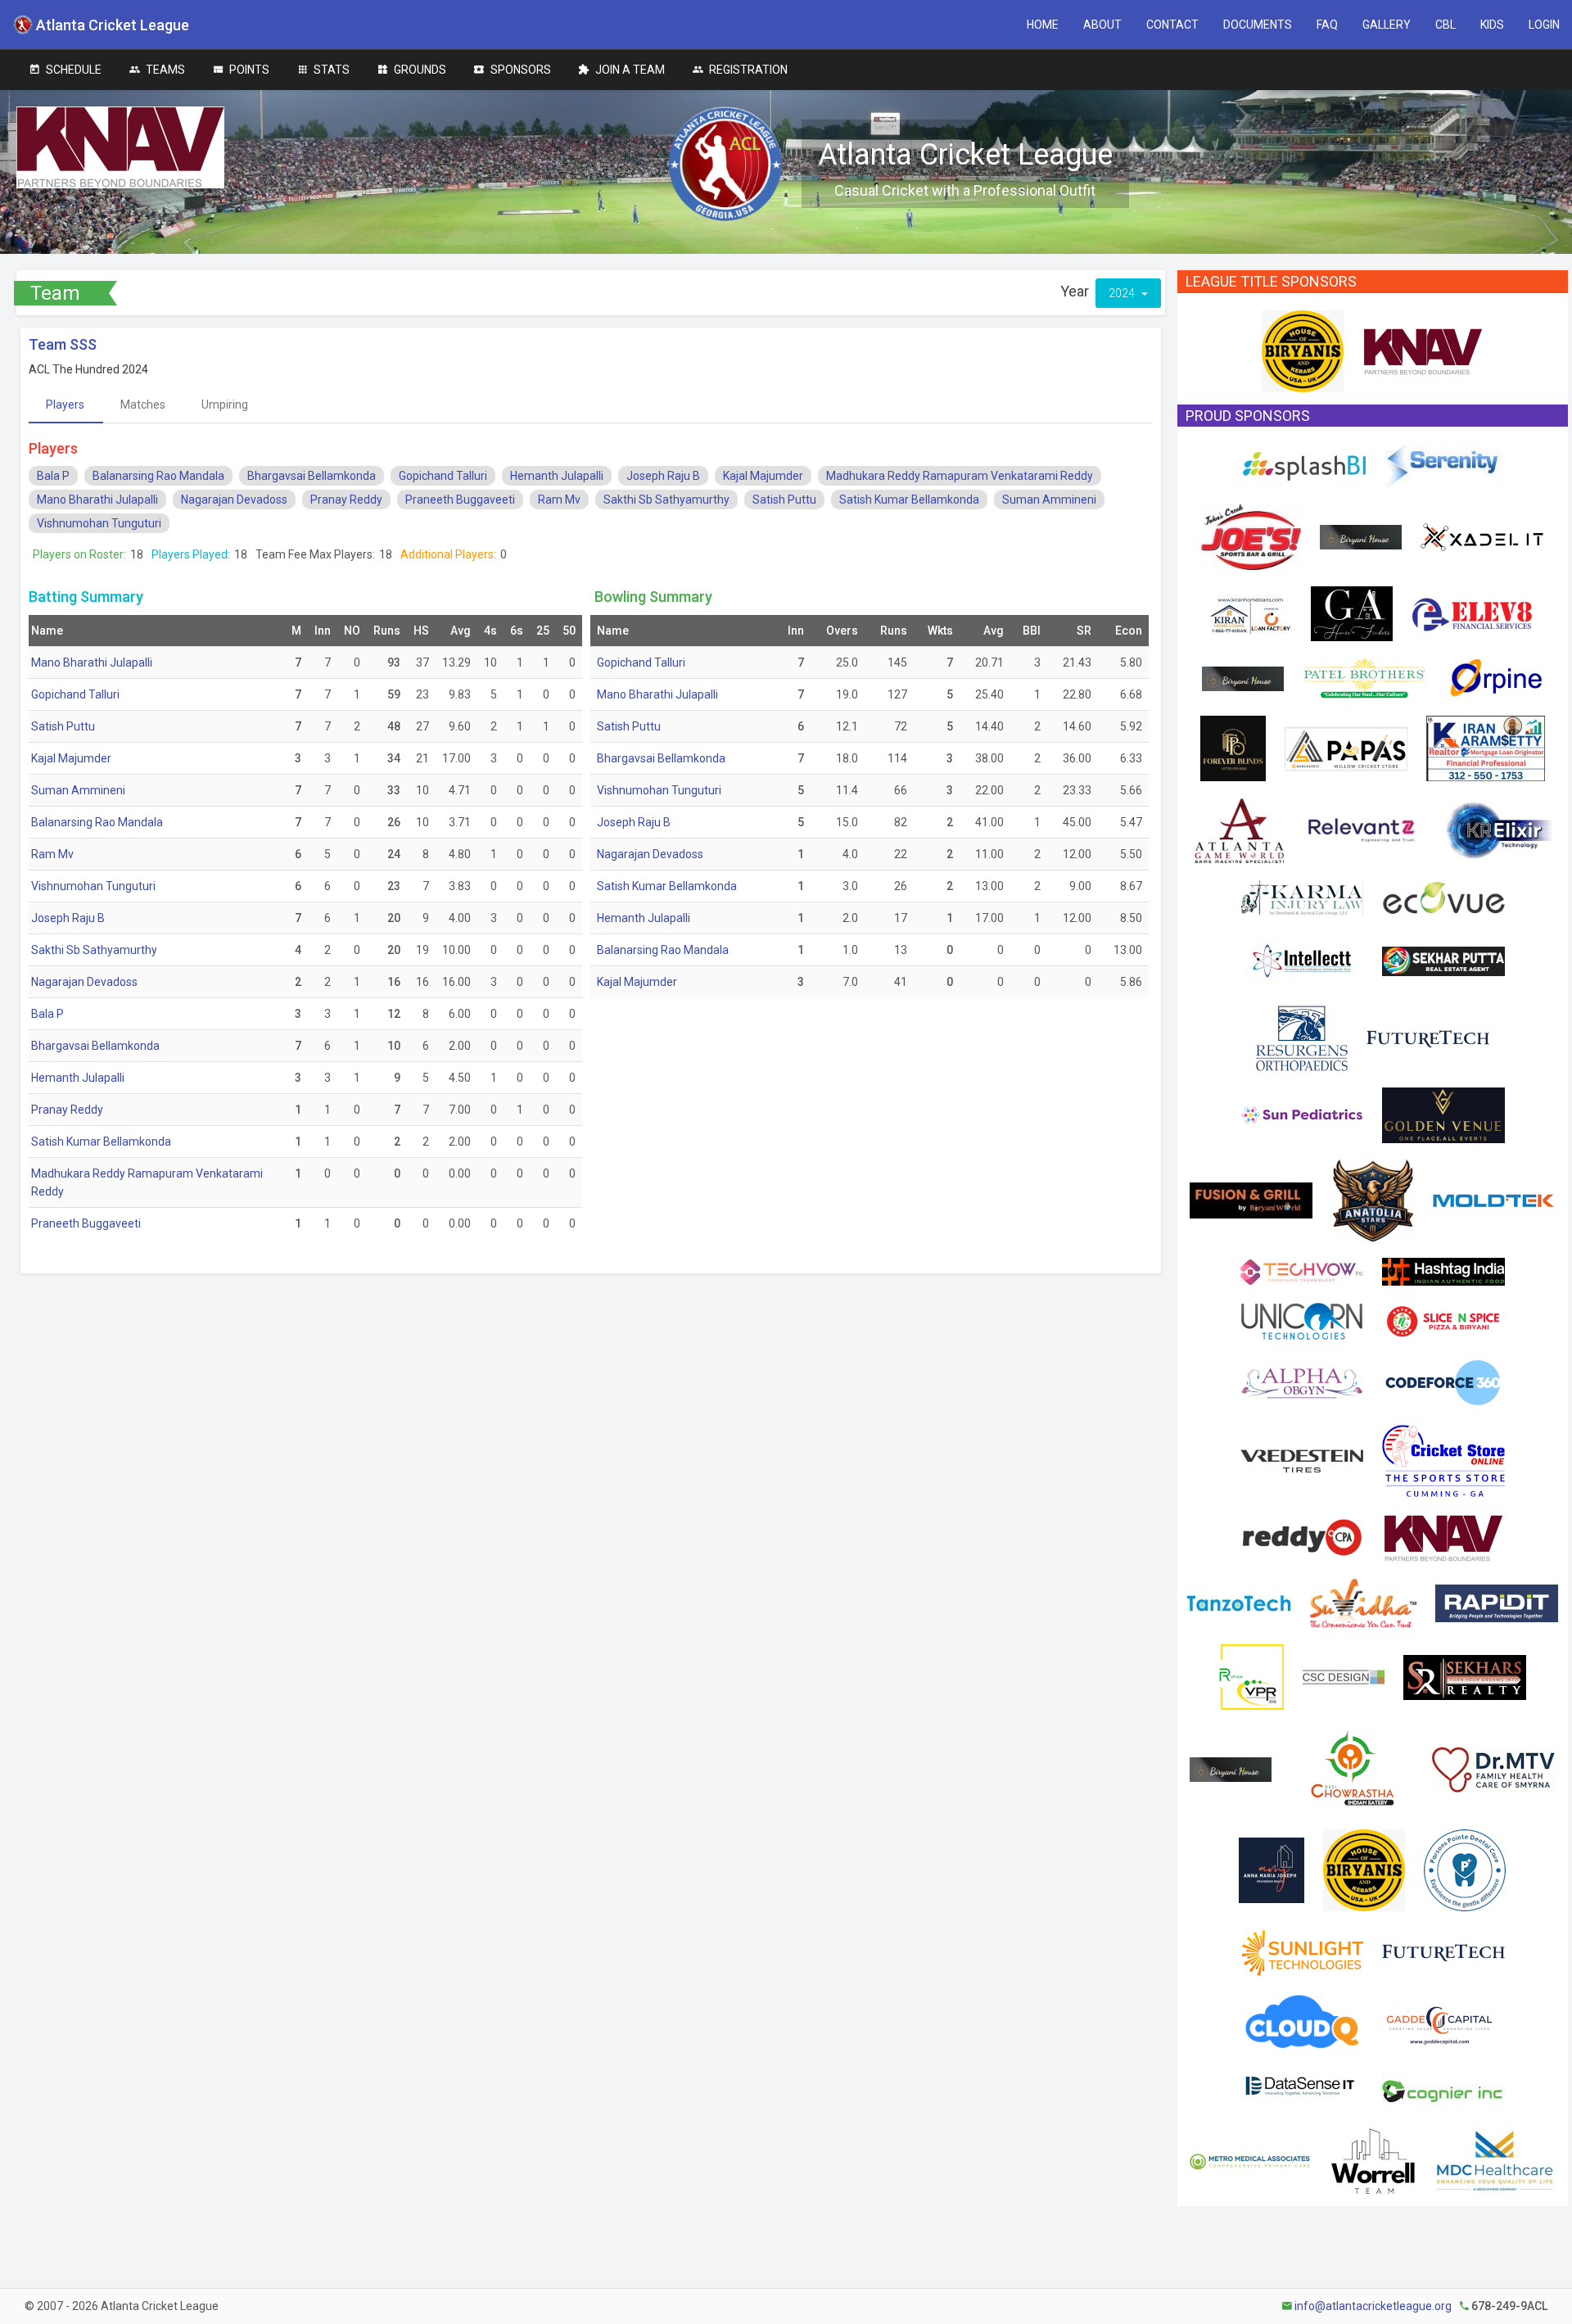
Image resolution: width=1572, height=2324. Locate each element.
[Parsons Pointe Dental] (1465, 1870)
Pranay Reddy (346, 500)
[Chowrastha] (1352, 1769)
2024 (1123, 293)
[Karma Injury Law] (1302, 897)
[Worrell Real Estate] (1373, 2160)
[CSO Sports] (1443, 1460)
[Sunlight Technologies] (1302, 1951)
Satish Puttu (784, 500)
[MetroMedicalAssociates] (1250, 2160)
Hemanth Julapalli (557, 476)
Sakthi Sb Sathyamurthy (666, 500)
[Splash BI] (1304, 465)
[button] (1043, 25)
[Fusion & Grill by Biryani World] (1251, 1200)
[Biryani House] (1361, 536)
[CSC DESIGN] (1344, 1676)
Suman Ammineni (1049, 500)
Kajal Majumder (763, 476)
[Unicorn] (1302, 1320)
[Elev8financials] (1473, 613)
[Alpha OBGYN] (1302, 1381)
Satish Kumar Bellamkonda (909, 500)
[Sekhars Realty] (1465, 1676)
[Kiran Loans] (1251, 613)
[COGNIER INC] (1443, 2088)
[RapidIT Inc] (1497, 1603)
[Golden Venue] (1443, 1115)
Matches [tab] (143, 405)
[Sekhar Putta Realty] (1443, 960)
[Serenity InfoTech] (1443, 465)
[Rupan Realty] (1251, 1676)
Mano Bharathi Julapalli (97, 500)
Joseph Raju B (663, 476)
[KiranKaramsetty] (1486, 748)
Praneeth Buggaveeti (460, 500)
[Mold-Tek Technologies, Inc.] (1493, 1200)
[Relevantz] (1365, 830)
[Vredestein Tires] (1302, 1460)
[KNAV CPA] (1423, 350)
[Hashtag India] (1443, 1271)
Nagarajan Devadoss (234, 500)
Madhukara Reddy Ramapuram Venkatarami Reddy (960, 476)
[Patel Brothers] (1364, 677)
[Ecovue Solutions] (1443, 897)
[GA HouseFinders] (1352, 613)
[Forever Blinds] (1233, 748)
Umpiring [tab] (225, 405)
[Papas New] (1346, 748)
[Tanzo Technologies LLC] (1239, 1603)
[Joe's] (1251, 536)
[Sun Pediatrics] (1302, 1115)
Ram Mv (559, 500)
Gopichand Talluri (443, 476)
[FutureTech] (1428, 1038)
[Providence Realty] (1272, 1870)
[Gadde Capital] (1439, 2021)
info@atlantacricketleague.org (1373, 2306)
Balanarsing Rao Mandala (158, 476)
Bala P (53, 476)
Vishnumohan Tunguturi (99, 523)
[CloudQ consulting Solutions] (1302, 2021)
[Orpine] (1494, 677)
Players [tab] (65, 405)
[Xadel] (1482, 536)
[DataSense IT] (1302, 2088)
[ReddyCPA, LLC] (1303, 1537)
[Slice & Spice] (1443, 1320)
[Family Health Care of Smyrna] (1493, 1769)
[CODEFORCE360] (1443, 1381)
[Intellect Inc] (1302, 960)
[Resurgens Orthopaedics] (1302, 1038)
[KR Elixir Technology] (1499, 830)
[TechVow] (1302, 1271)
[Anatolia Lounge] (1372, 1200)
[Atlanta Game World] (1239, 830)
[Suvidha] (1363, 1603)
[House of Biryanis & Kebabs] (1303, 350)
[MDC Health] (1495, 2160)
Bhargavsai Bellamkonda (312, 476)
